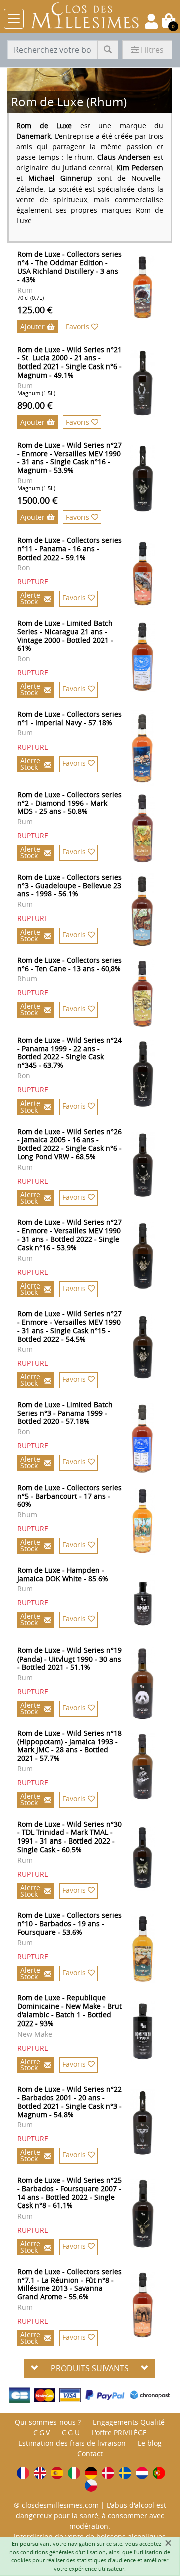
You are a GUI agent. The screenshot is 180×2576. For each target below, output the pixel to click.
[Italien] (74, 2473)
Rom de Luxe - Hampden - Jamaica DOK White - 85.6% (63, 1574)
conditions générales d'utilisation (63, 2552)
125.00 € (35, 310)
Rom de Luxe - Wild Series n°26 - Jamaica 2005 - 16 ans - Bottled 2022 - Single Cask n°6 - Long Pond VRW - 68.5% (70, 1144)
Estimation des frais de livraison (72, 2443)
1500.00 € (38, 500)
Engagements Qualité (129, 2422)
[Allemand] (91, 2473)
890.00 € (35, 405)
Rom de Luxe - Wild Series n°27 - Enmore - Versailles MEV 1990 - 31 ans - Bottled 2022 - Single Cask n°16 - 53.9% (70, 1235)
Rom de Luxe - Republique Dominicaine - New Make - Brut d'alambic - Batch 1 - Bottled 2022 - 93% (70, 2010)
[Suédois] (125, 2473)
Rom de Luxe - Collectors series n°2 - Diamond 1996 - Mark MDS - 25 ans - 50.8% (70, 803)
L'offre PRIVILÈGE (119, 2432)
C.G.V (42, 2432)
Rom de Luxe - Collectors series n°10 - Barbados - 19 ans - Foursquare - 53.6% (70, 1923)
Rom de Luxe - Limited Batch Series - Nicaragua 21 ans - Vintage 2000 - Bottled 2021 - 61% (65, 635)
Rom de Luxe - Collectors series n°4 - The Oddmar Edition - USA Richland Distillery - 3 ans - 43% (70, 266)
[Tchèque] (91, 2486)
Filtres (152, 50)
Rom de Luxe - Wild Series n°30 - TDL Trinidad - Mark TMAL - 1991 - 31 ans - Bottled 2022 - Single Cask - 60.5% (70, 1837)
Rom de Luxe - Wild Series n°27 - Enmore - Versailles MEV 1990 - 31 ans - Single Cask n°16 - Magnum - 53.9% (70, 457)
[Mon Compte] (151, 21)
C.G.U (71, 2432)
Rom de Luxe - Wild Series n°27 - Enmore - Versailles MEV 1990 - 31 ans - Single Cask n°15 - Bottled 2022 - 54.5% (70, 1326)
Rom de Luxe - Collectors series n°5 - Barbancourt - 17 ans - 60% (70, 1496)
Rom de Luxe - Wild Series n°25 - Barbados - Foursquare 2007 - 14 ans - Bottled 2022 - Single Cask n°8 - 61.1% (70, 2193)
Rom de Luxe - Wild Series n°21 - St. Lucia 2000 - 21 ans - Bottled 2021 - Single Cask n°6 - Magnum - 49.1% (70, 362)
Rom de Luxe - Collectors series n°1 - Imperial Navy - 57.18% (70, 718)
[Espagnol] (57, 2473)
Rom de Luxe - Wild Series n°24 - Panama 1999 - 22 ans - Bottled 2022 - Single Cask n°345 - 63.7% (70, 1053)
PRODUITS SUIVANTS (90, 2368)
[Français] (23, 2473)
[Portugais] (159, 2473)
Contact (90, 2453)
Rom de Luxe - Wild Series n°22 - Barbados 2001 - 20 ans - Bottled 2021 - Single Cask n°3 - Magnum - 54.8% (70, 2101)
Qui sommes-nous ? (48, 2422)
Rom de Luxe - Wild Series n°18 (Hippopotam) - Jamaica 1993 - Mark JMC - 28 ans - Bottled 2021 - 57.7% (70, 1745)
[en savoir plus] (150, 288)
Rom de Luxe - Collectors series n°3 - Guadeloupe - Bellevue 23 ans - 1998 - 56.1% (70, 886)
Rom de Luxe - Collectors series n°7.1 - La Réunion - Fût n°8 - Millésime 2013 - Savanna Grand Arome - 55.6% (70, 2284)
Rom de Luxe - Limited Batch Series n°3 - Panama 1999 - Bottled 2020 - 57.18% (65, 1413)
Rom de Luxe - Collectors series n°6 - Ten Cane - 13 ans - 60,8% (70, 964)
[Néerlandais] (142, 2473)
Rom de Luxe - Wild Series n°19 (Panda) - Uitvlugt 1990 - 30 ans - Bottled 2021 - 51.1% (70, 1659)
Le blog (150, 2443)
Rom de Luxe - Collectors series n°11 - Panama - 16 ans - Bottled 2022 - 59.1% (70, 549)
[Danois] (108, 2473)
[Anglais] (40, 2473)
